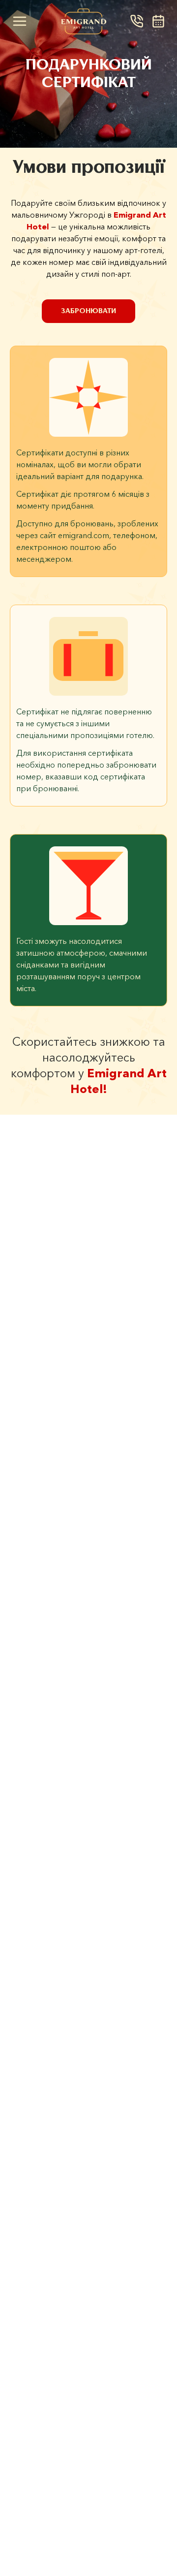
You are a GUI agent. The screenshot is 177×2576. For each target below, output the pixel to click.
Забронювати (88, 311)
